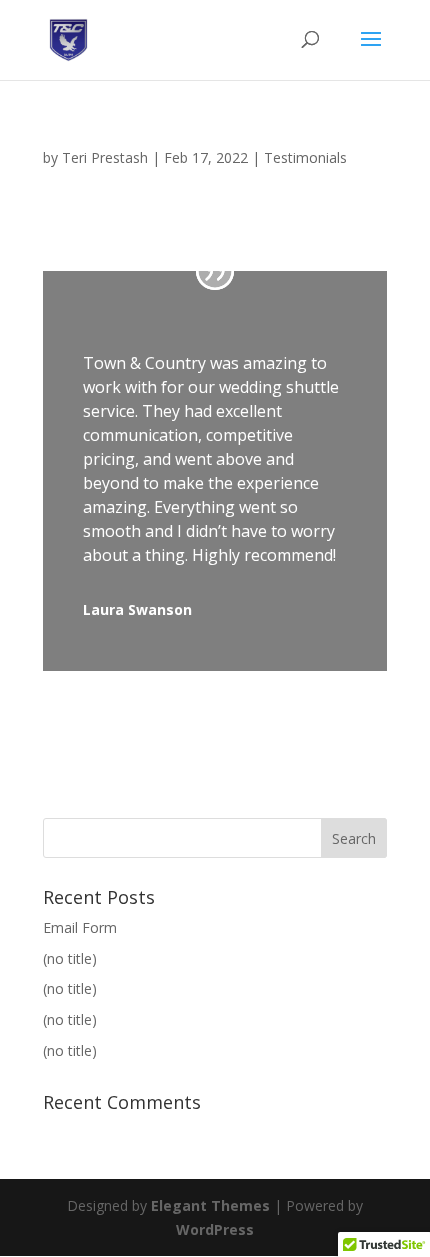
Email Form (80, 927)
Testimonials (305, 157)
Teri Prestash (105, 157)
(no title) (70, 958)
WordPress (215, 1229)
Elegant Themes (210, 1205)
